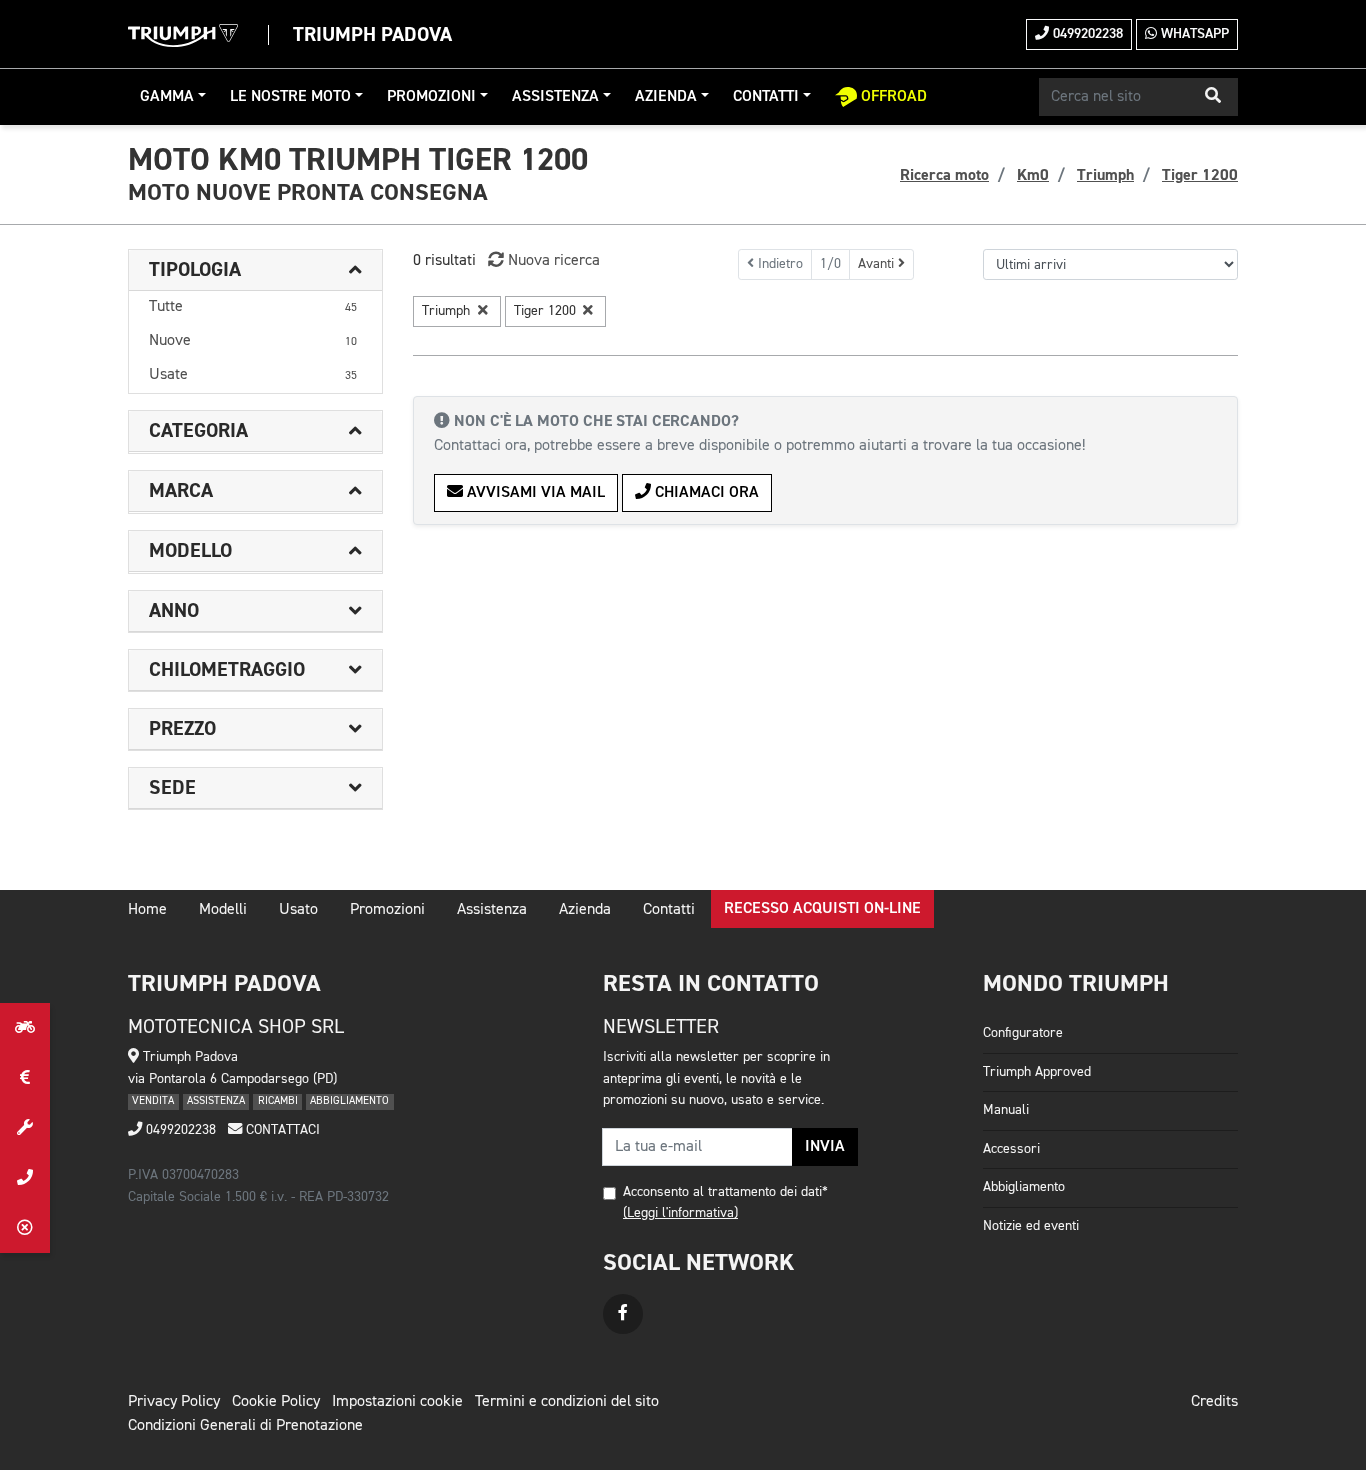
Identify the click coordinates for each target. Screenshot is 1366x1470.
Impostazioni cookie (397, 1402)
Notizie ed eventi (1031, 1226)
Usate (253, 375)
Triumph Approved (1037, 1072)
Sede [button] (172, 788)
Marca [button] (181, 491)
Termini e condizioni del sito (567, 1402)
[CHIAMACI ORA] (25, 1178)
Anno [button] (174, 611)
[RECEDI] (25, 1228)
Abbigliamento (1024, 1187)
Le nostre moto (290, 97)
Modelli (223, 910)
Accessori (1011, 1149)
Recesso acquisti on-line (822, 909)
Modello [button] (190, 551)
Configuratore (1023, 1033)
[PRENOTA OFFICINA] (25, 1128)
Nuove (253, 341)
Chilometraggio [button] (227, 670)
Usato (298, 910)
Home (147, 910)
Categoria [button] (198, 431)
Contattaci (281, 1130)
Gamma (167, 97)
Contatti (766, 97)
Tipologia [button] (195, 270)
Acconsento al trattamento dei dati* (725, 1192)
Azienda (666, 97)
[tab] (255, 270)
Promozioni (431, 97)
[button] (1213, 97)
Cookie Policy (276, 1402)
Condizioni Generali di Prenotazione (245, 1426)
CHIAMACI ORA (705, 493)
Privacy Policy (174, 1402)
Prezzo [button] (182, 729)
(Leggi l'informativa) (680, 1213)
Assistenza (555, 97)
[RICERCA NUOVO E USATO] (25, 1028)
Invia (825, 1147)
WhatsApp (1193, 34)
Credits (1214, 1402)
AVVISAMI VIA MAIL (534, 493)
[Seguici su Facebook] (623, 1314)
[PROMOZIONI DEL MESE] (25, 1078)
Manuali (1006, 1110)
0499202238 (1086, 34)
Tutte (253, 307)
